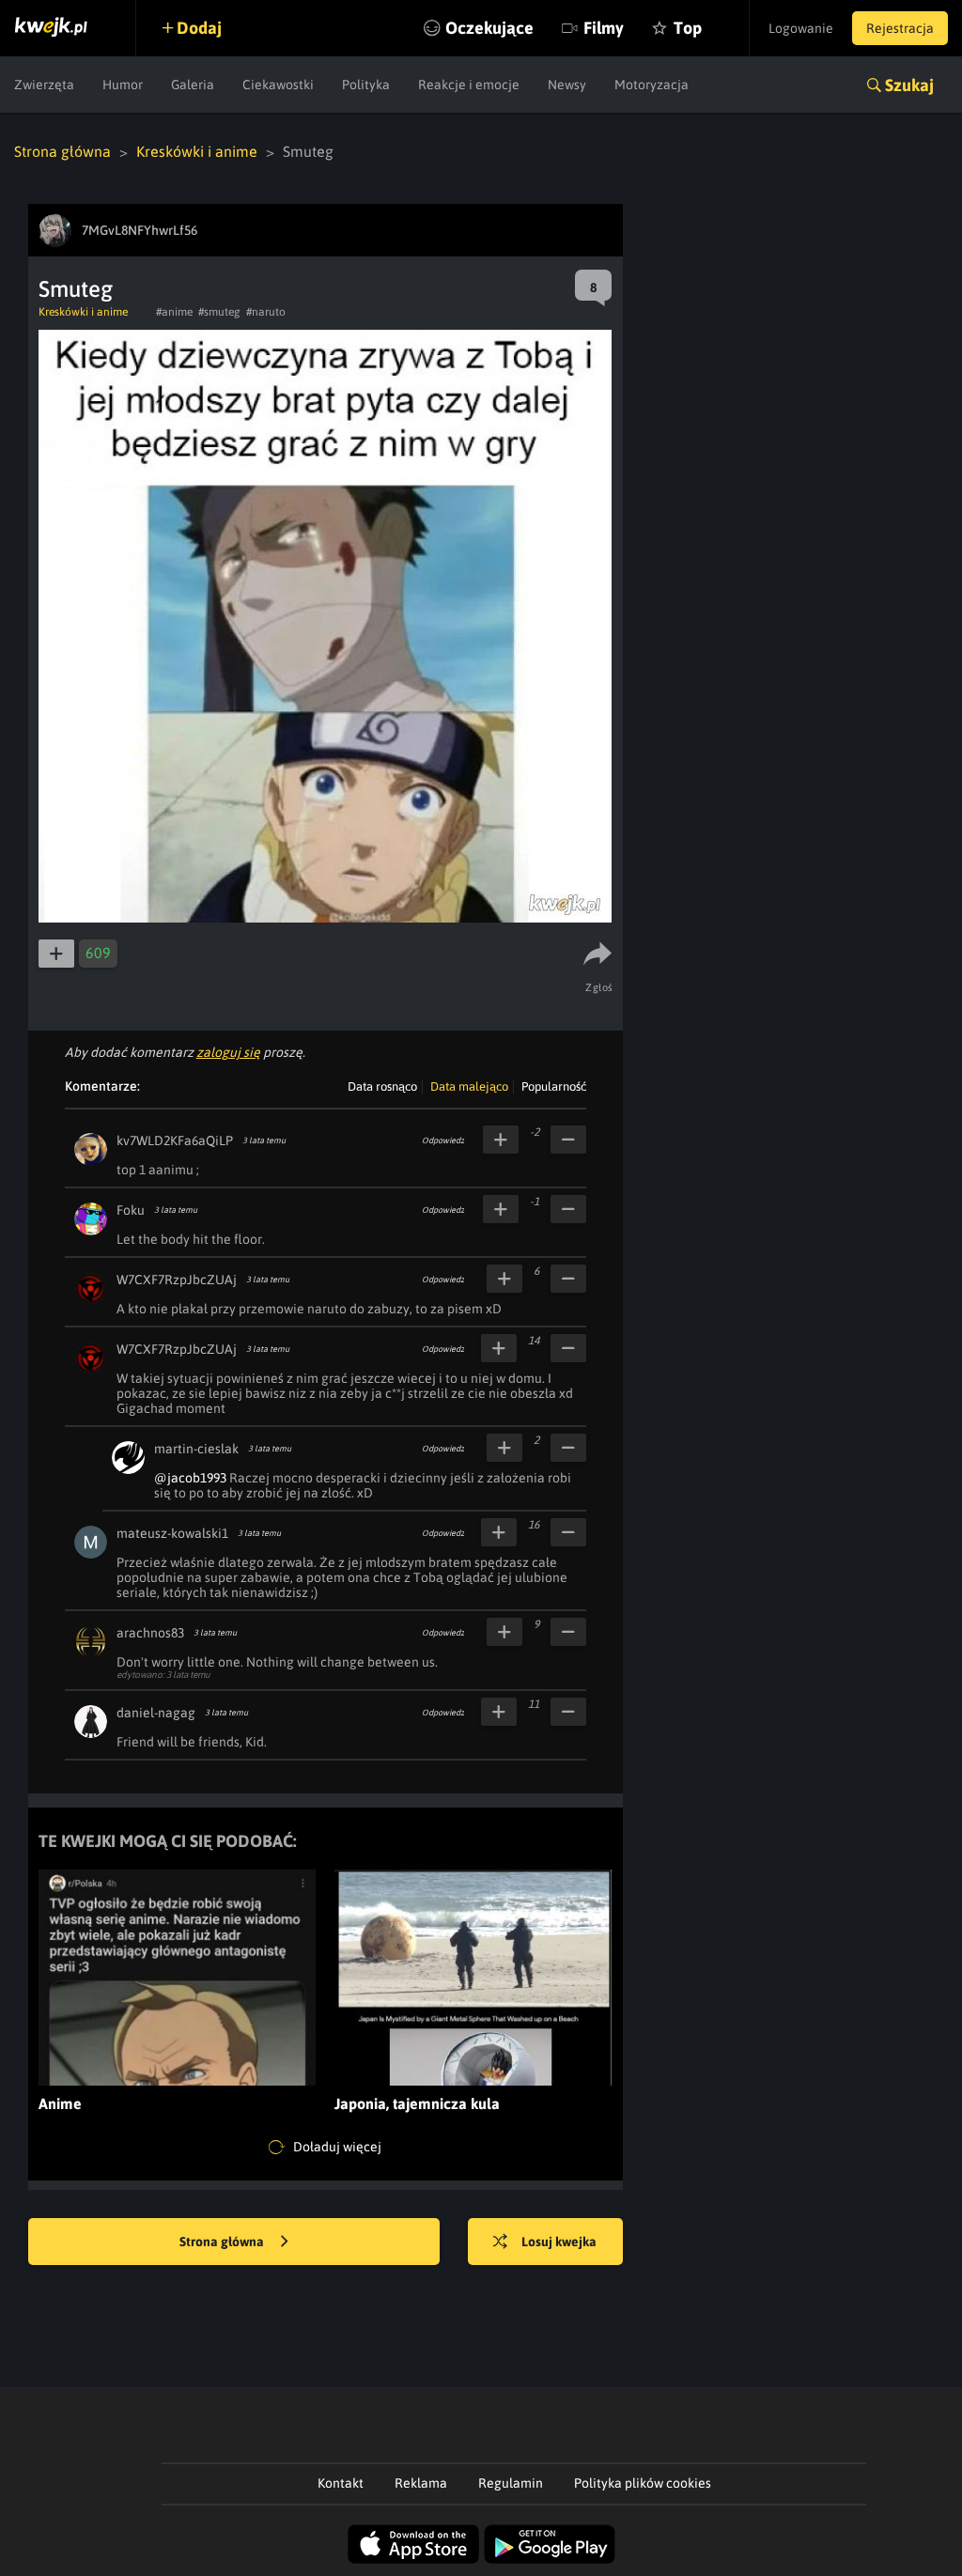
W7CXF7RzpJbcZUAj (177, 1280)
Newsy (567, 85)
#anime (174, 312)
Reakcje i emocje (469, 85)
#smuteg (219, 312)
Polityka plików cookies (643, 2483)
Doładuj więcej (336, 2147)
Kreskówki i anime (197, 151)
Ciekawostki (278, 85)
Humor (123, 85)
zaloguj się (228, 1052)
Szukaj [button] (909, 85)
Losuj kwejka (559, 2242)
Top (688, 28)
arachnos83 (150, 1633)
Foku (131, 1210)
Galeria (193, 85)
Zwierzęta (44, 85)
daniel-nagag (156, 1713)
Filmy (604, 28)
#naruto (266, 312)
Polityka (366, 85)
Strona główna (62, 151)
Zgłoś (599, 987)
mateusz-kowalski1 (172, 1533)
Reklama (421, 2483)
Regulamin (511, 2483)
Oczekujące (489, 28)
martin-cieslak (196, 1449)
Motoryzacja (652, 85)
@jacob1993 (190, 1478)
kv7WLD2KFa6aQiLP (175, 1141)
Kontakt (341, 2483)
